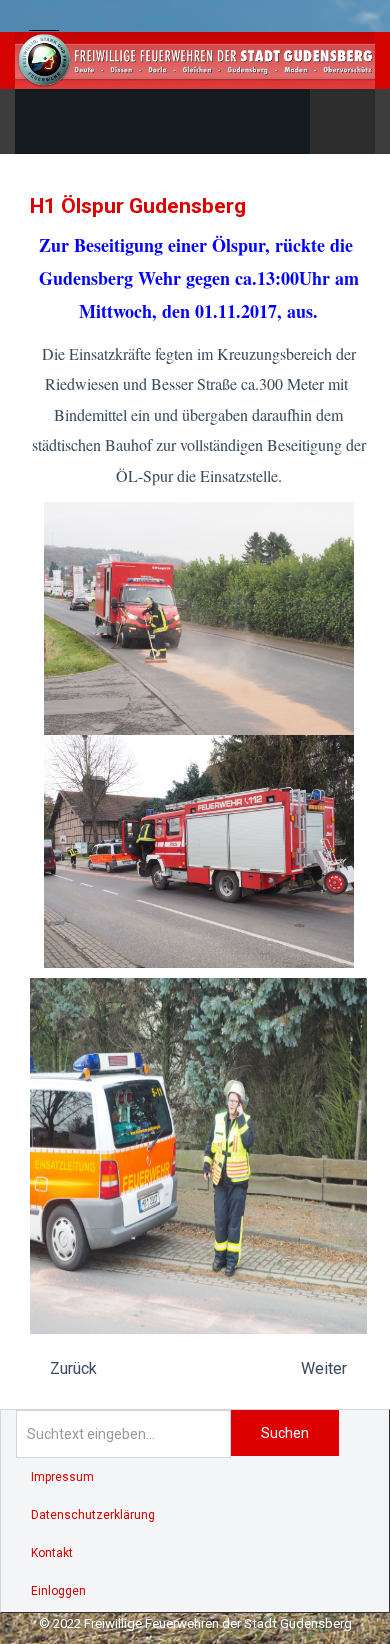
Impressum (62, 1477)
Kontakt (52, 1553)
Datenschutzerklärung (93, 1515)
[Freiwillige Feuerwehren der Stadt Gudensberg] (195, 60)
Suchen (285, 1433)
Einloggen (58, 1591)
